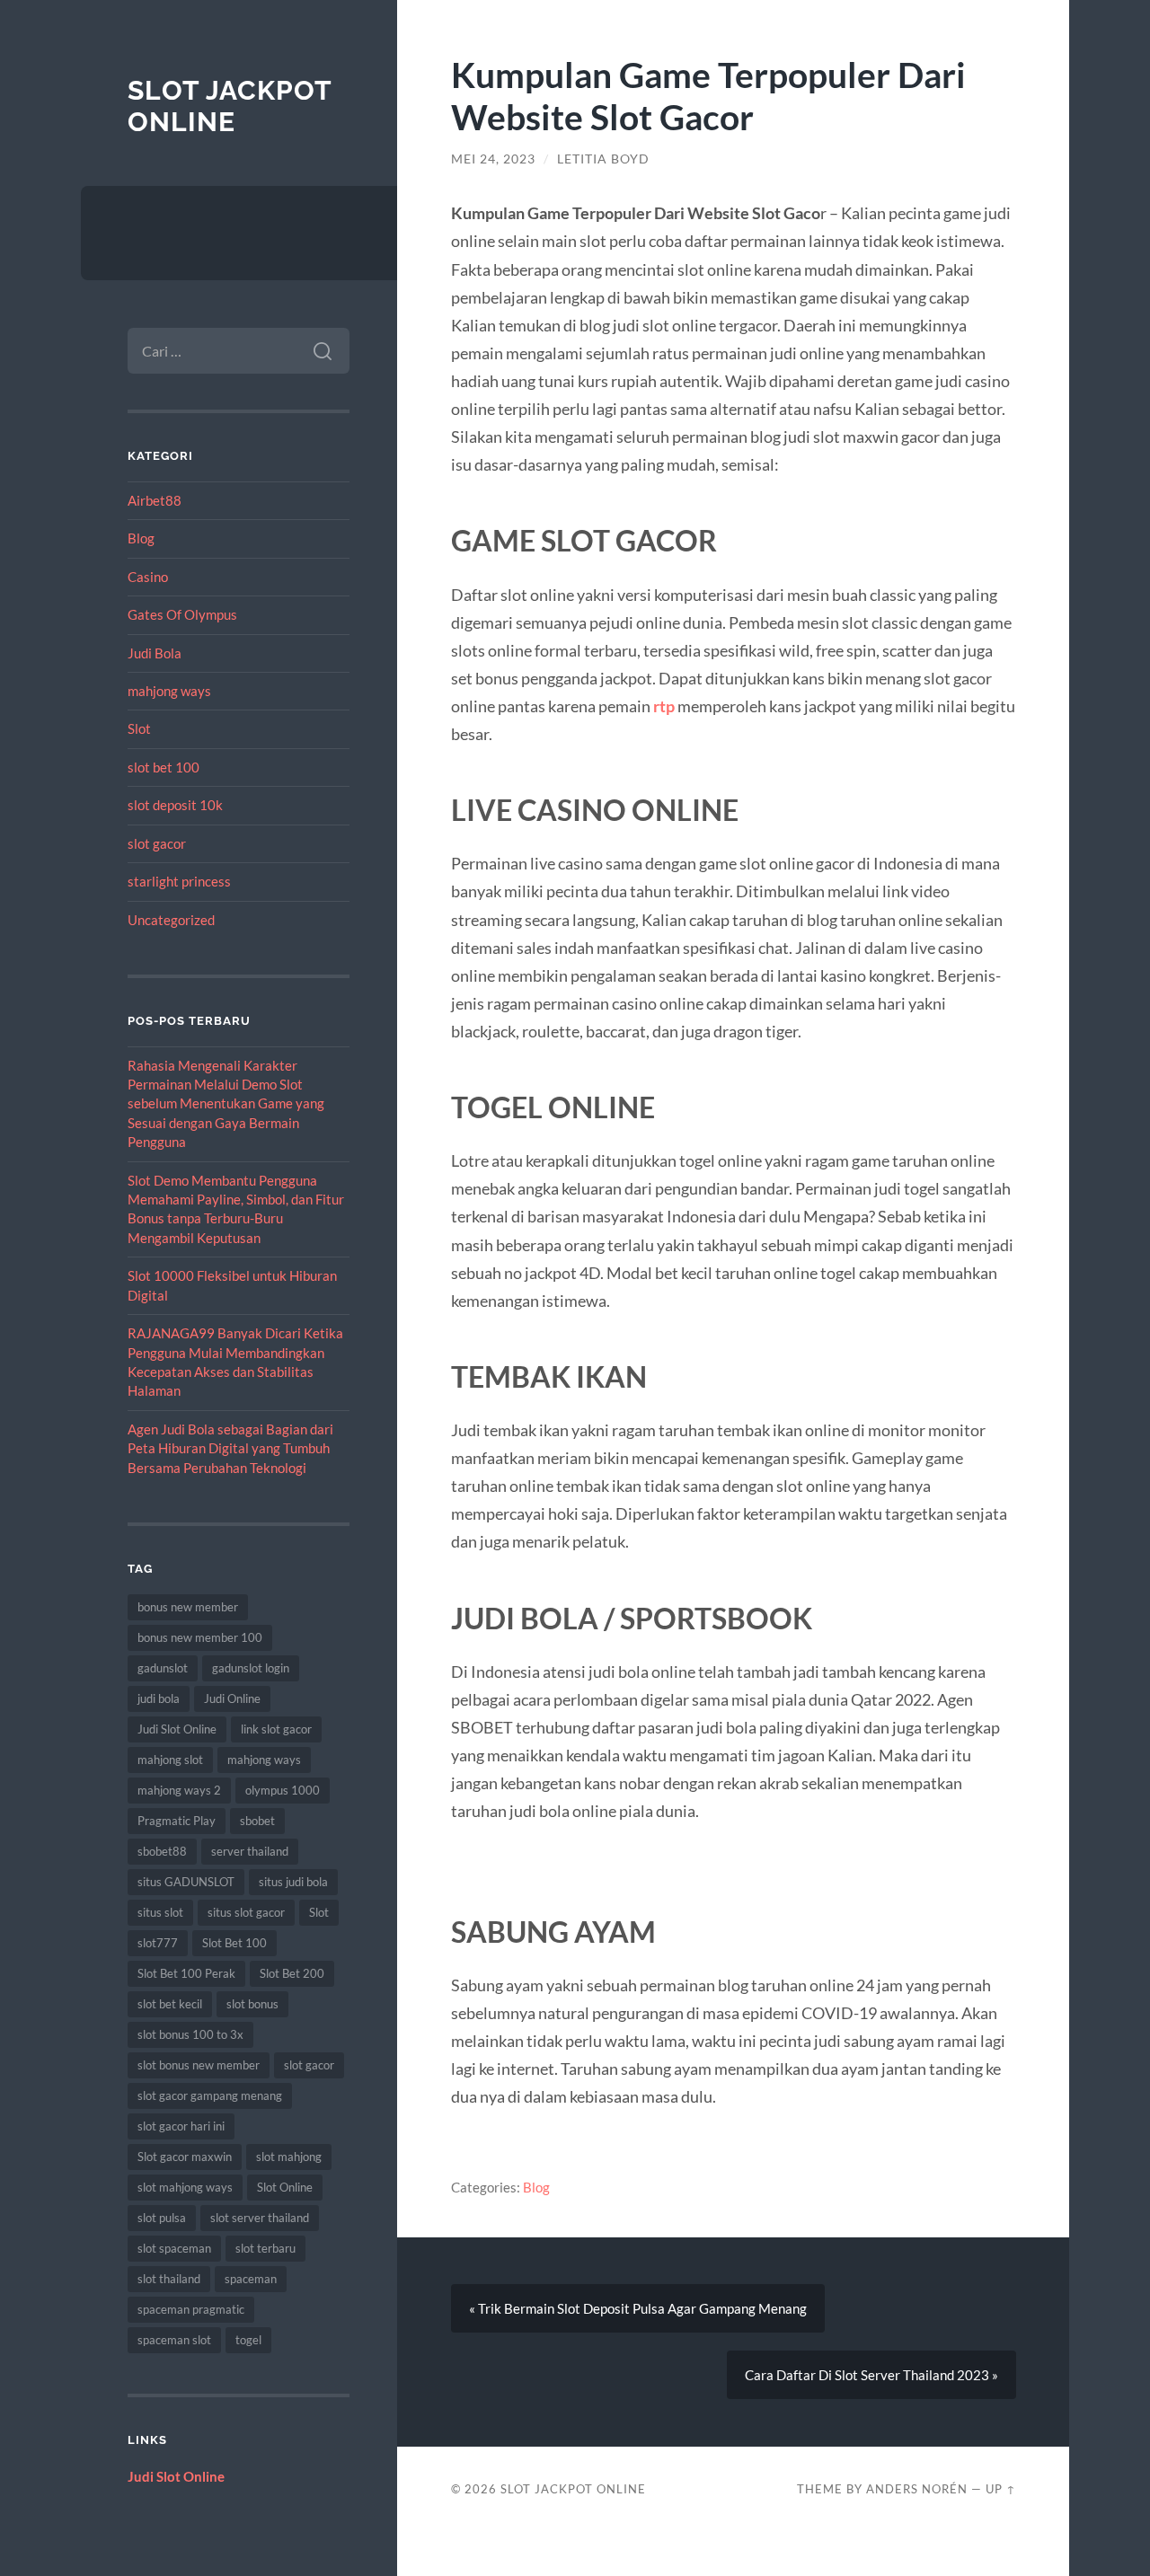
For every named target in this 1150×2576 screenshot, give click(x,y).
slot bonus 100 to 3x (190, 2034)
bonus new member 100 (200, 1637)
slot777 (158, 1943)
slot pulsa (162, 2218)
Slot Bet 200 (292, 1973)
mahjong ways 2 (179, 1790)
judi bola (159, 1698)
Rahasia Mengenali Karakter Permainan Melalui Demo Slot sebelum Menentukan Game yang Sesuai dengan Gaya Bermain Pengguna (226, 1104)
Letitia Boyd (603, 159)
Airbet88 (155, 500)
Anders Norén (917, 2489)
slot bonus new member (199, 2065)
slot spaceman (174, 2248)
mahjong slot (170, 1760)
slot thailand (169, 2279)
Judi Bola (155, 653)
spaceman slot (174, 2340)
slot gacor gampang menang (210, 2095)
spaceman (251, 2279)
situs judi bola (293, 1882)
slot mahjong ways (185, 2187)
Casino (148, 577)
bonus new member (188, 1607)
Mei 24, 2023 (493, 159)
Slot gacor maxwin (185, 2157)
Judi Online (232, 1698)
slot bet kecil (170, 2004)
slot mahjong (289, 2157)
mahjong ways (169, 691)
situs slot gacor (246, 1912)
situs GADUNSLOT (186, 1882)
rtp (664, 706)
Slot (139, 728)
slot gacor (157, 843)
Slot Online (285, 2187)
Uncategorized (171, 920)
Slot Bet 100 (234, 1943)
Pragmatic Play (177, 1821)
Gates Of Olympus (182, 614)
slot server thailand (260, 2218)
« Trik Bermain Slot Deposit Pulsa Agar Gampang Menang (638, 2308)
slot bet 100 (164, 767)
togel (248, 2340)
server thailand (250, 1851)
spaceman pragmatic (191, 2309)
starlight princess (179, 881)
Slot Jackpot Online (230, 106)
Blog (141, 538)
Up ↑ (1001, 2489)
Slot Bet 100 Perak (186, 1973)
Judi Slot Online (177, 1729)
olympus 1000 (283, 1790)
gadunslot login (251, 1668)
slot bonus (252, 2004)
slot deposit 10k (175, 805)
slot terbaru (265, 2248)
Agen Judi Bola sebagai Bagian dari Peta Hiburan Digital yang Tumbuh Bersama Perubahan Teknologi (230, 1448)
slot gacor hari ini (181, 2126)
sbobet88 (162, 1851)
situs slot (160, 1912)
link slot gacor (276, 1729)
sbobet (257, 1821)
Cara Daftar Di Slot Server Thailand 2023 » (871, 2375)
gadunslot (163, 1668)
